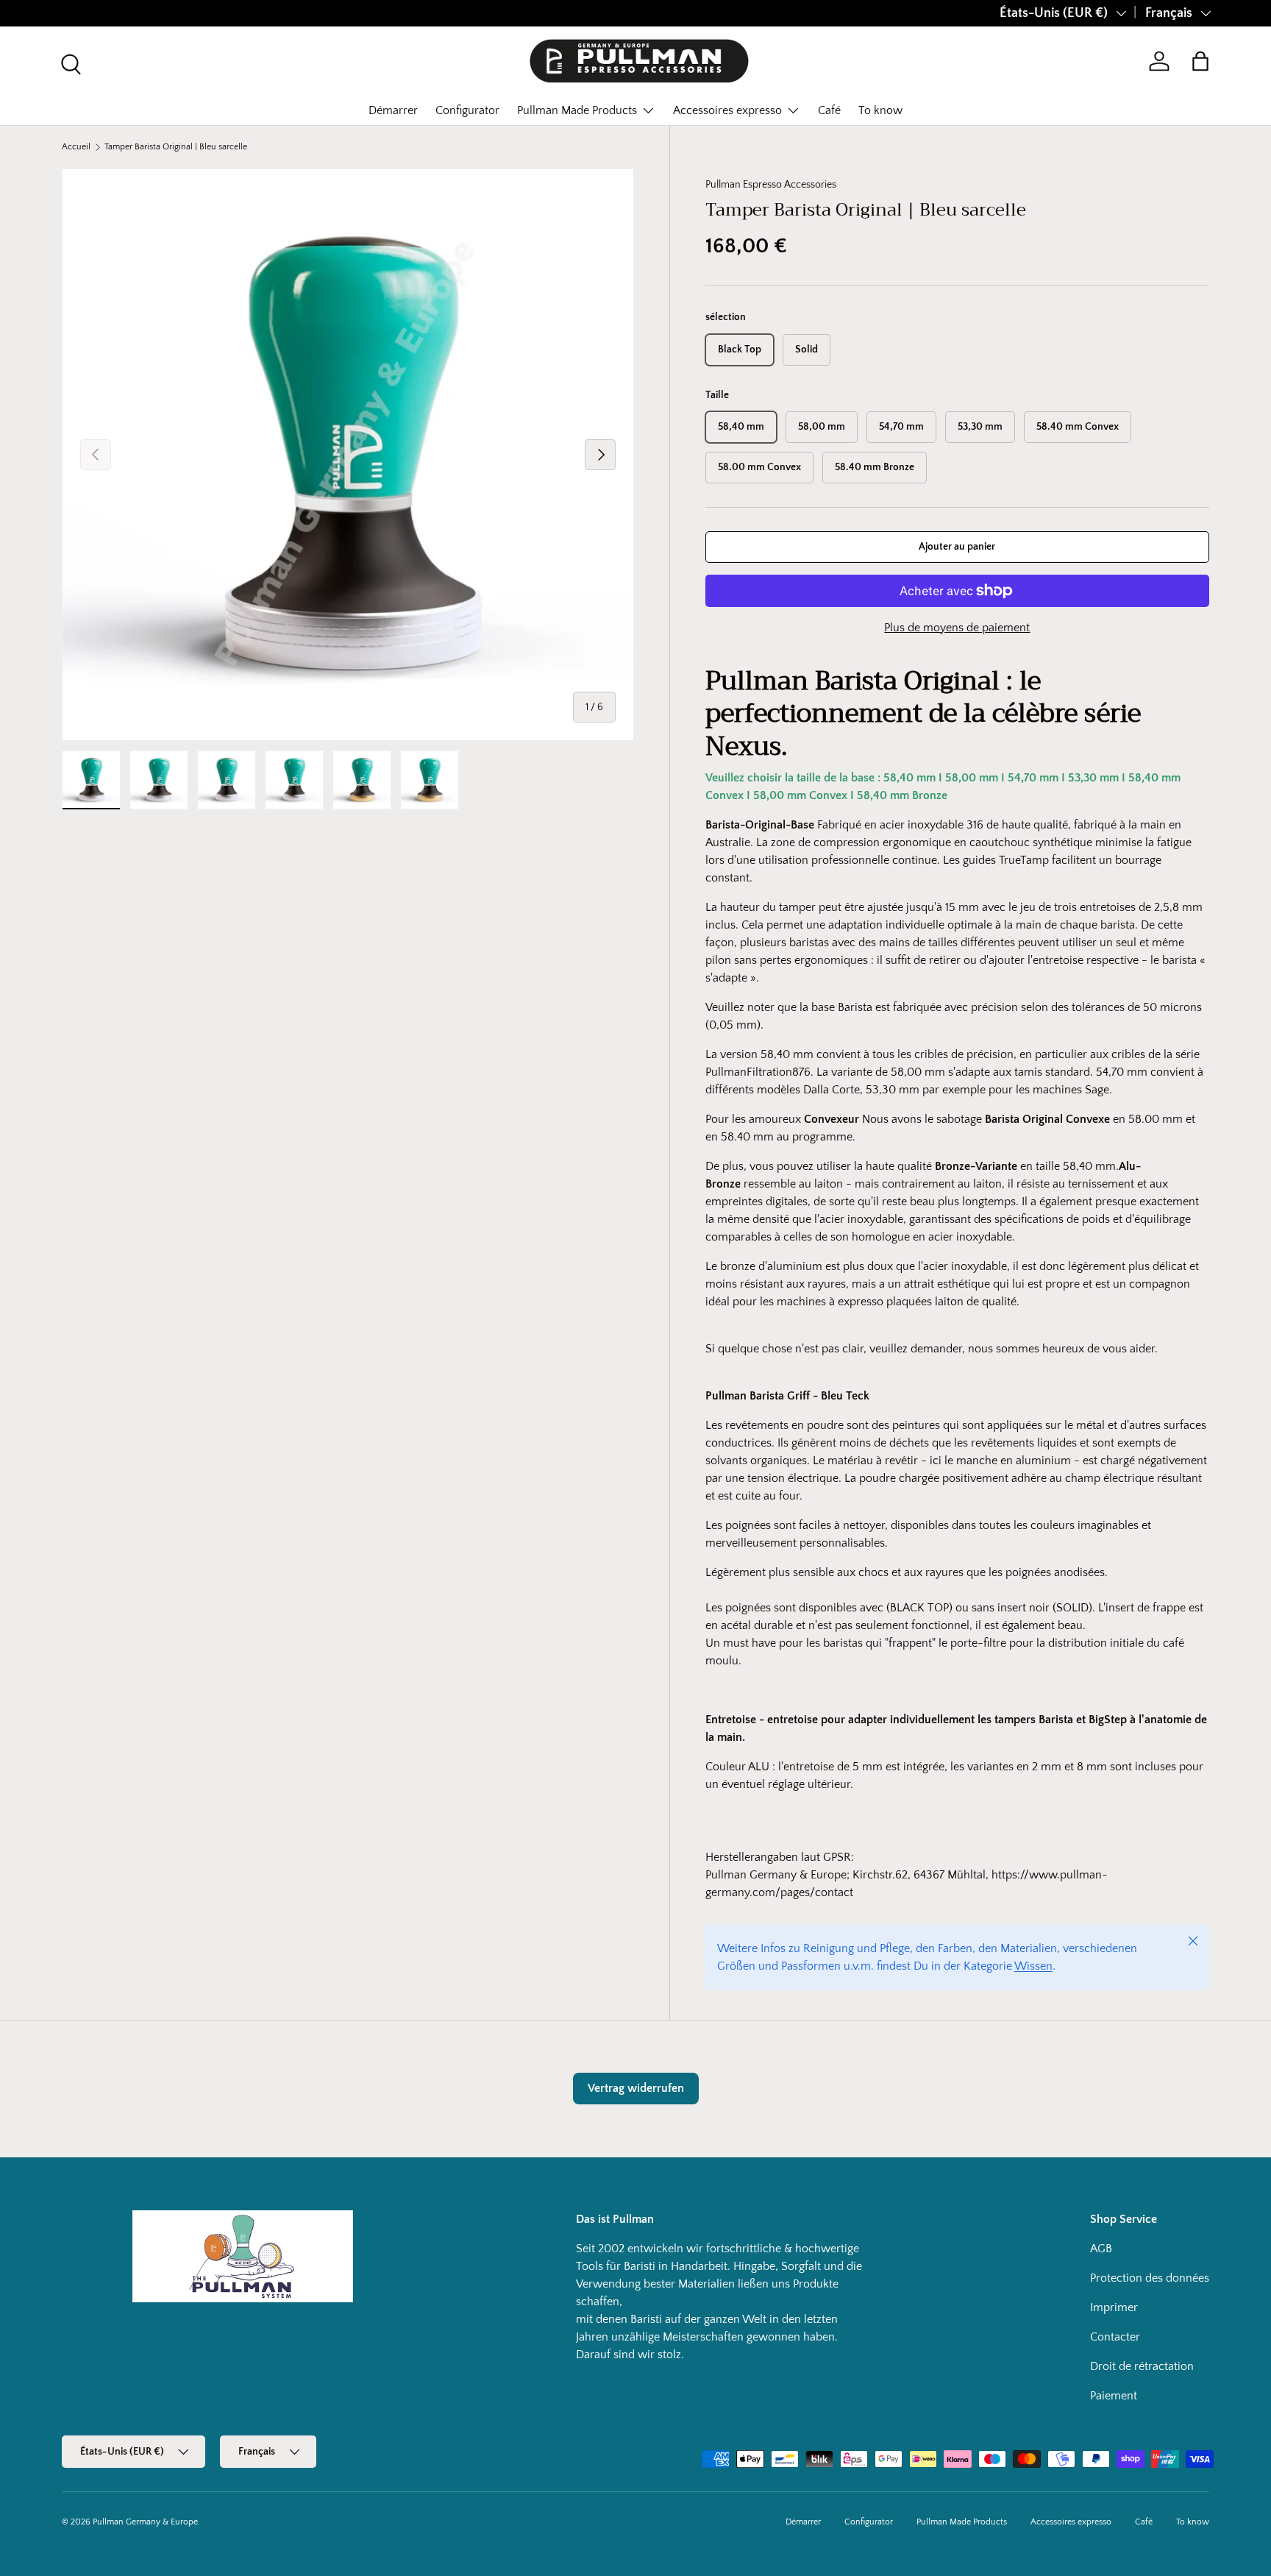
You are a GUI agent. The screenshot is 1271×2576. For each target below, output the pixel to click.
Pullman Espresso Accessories (771, 185)
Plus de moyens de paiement (957, 628)
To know (880, 110)
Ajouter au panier (957, 547)
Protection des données (1150, 2278)
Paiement (1114, 2396)
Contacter (1115, 2337)
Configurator (467, 110)
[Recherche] (69, 63)
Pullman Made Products (577, 110)
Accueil (76, 147)
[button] (1200, 61)
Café (829, 110)
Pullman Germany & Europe (145, 2522)
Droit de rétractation (1142, 2366)
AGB (1101, 2249)
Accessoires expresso (727, 110)
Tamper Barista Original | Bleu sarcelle (176, 147)
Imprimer (1114, 2307)
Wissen (1033, 1966)
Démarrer (393, 110)
